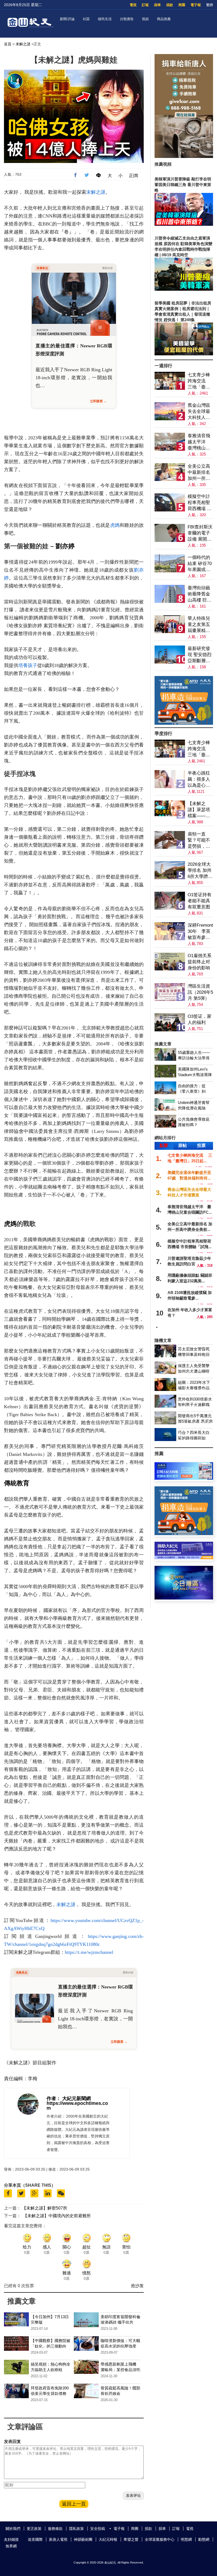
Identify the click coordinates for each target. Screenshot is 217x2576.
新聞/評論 (67, 19)
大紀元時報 (108, 2539)
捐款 (170, 5)
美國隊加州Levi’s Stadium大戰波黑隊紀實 (195, 1075)
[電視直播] (184, 1598)
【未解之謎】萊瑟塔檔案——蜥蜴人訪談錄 (199, 810)
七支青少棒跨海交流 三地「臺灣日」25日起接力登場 (200, 381)
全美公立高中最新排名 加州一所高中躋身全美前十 (199, 473)
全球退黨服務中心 (160, 2539)
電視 (133, 5)
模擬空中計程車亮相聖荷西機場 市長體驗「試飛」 (200, 503)
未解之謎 (23, 44)
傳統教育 (17, 1483)
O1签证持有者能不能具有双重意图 (200, 901)
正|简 (134, 176)
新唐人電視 (58, 2539)
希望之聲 (131, 2539)
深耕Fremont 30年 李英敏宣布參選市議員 (200, 932)
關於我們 (13, 2529)
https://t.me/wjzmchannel (89, 1952)
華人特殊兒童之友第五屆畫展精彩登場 (199, 625)
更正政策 (34, 2529)
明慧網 (186, 2539)
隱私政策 (76, 2529)
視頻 (145, 19)
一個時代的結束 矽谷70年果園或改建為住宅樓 (200, 564)
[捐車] (184, 723)
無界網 (11, 2546)
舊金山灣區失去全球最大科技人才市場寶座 (199, 412)
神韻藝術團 (83, 2539)
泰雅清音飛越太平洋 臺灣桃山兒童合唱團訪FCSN (199, 442)
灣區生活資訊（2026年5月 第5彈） (200, 992)
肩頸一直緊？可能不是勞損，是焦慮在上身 (199, 840)
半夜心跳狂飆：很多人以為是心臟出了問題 (199, 779)
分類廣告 (127, 19)
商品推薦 (164, 19)
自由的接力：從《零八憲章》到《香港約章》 (192, 1091)
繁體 (210, 5)
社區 (86, 19)
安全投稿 (98, 2529)
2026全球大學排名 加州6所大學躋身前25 (200, 871)
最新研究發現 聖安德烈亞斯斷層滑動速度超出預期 (200, 655)
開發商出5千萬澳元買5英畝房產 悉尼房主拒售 (195, 1421)
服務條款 (55, 2529)
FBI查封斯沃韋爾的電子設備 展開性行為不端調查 (200, 533)
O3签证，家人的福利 (200, 1019)
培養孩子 (28, 665)
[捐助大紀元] (184, 1558)
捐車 (157, 5)
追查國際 (35, 2539)
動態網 (204, 2539)
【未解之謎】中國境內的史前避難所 (57, 2216)
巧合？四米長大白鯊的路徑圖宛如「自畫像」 (194, 1438)
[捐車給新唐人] (184, 156)
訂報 (145, 5)
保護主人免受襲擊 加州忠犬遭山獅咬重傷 (194, 1371)
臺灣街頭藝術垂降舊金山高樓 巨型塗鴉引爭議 (200, 594)
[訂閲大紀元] (184, 1478)
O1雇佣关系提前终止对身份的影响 (200, 962)
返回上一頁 (74, 2504)
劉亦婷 (65, 546)
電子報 (196, 5)
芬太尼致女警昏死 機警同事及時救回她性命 (194, 1355)
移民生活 (105, 19)
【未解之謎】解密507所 (45, 2208)
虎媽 (115, 525)
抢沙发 (137, 2286)
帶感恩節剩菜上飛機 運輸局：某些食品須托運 (120, 2370)
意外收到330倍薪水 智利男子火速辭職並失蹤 (195, 1405)
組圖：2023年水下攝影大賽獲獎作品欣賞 (194, 1388)
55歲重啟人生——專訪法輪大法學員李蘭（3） (194, 1058)
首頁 (8, 44)
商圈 (182, 5)
